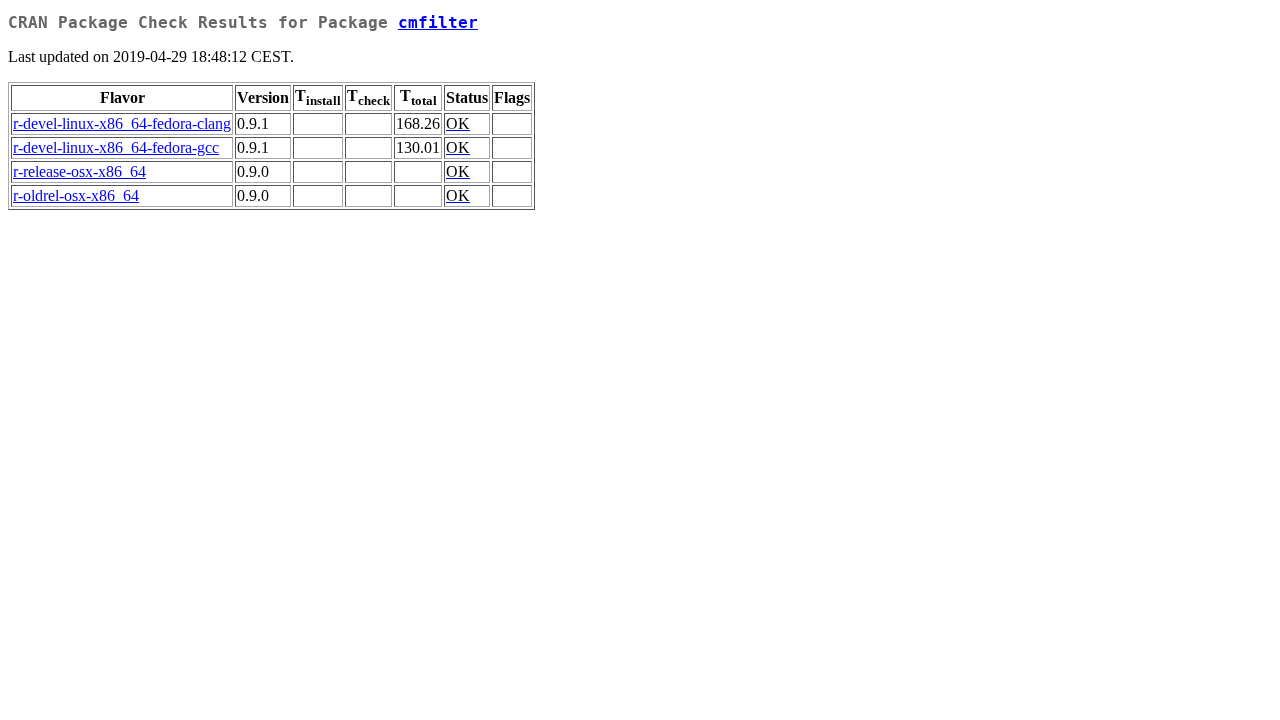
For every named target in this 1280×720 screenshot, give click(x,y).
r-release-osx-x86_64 (79, 171)
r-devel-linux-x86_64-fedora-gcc (116, 147)
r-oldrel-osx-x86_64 (76, 195)
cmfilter (438, 22)
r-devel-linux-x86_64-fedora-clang (122, 123)
